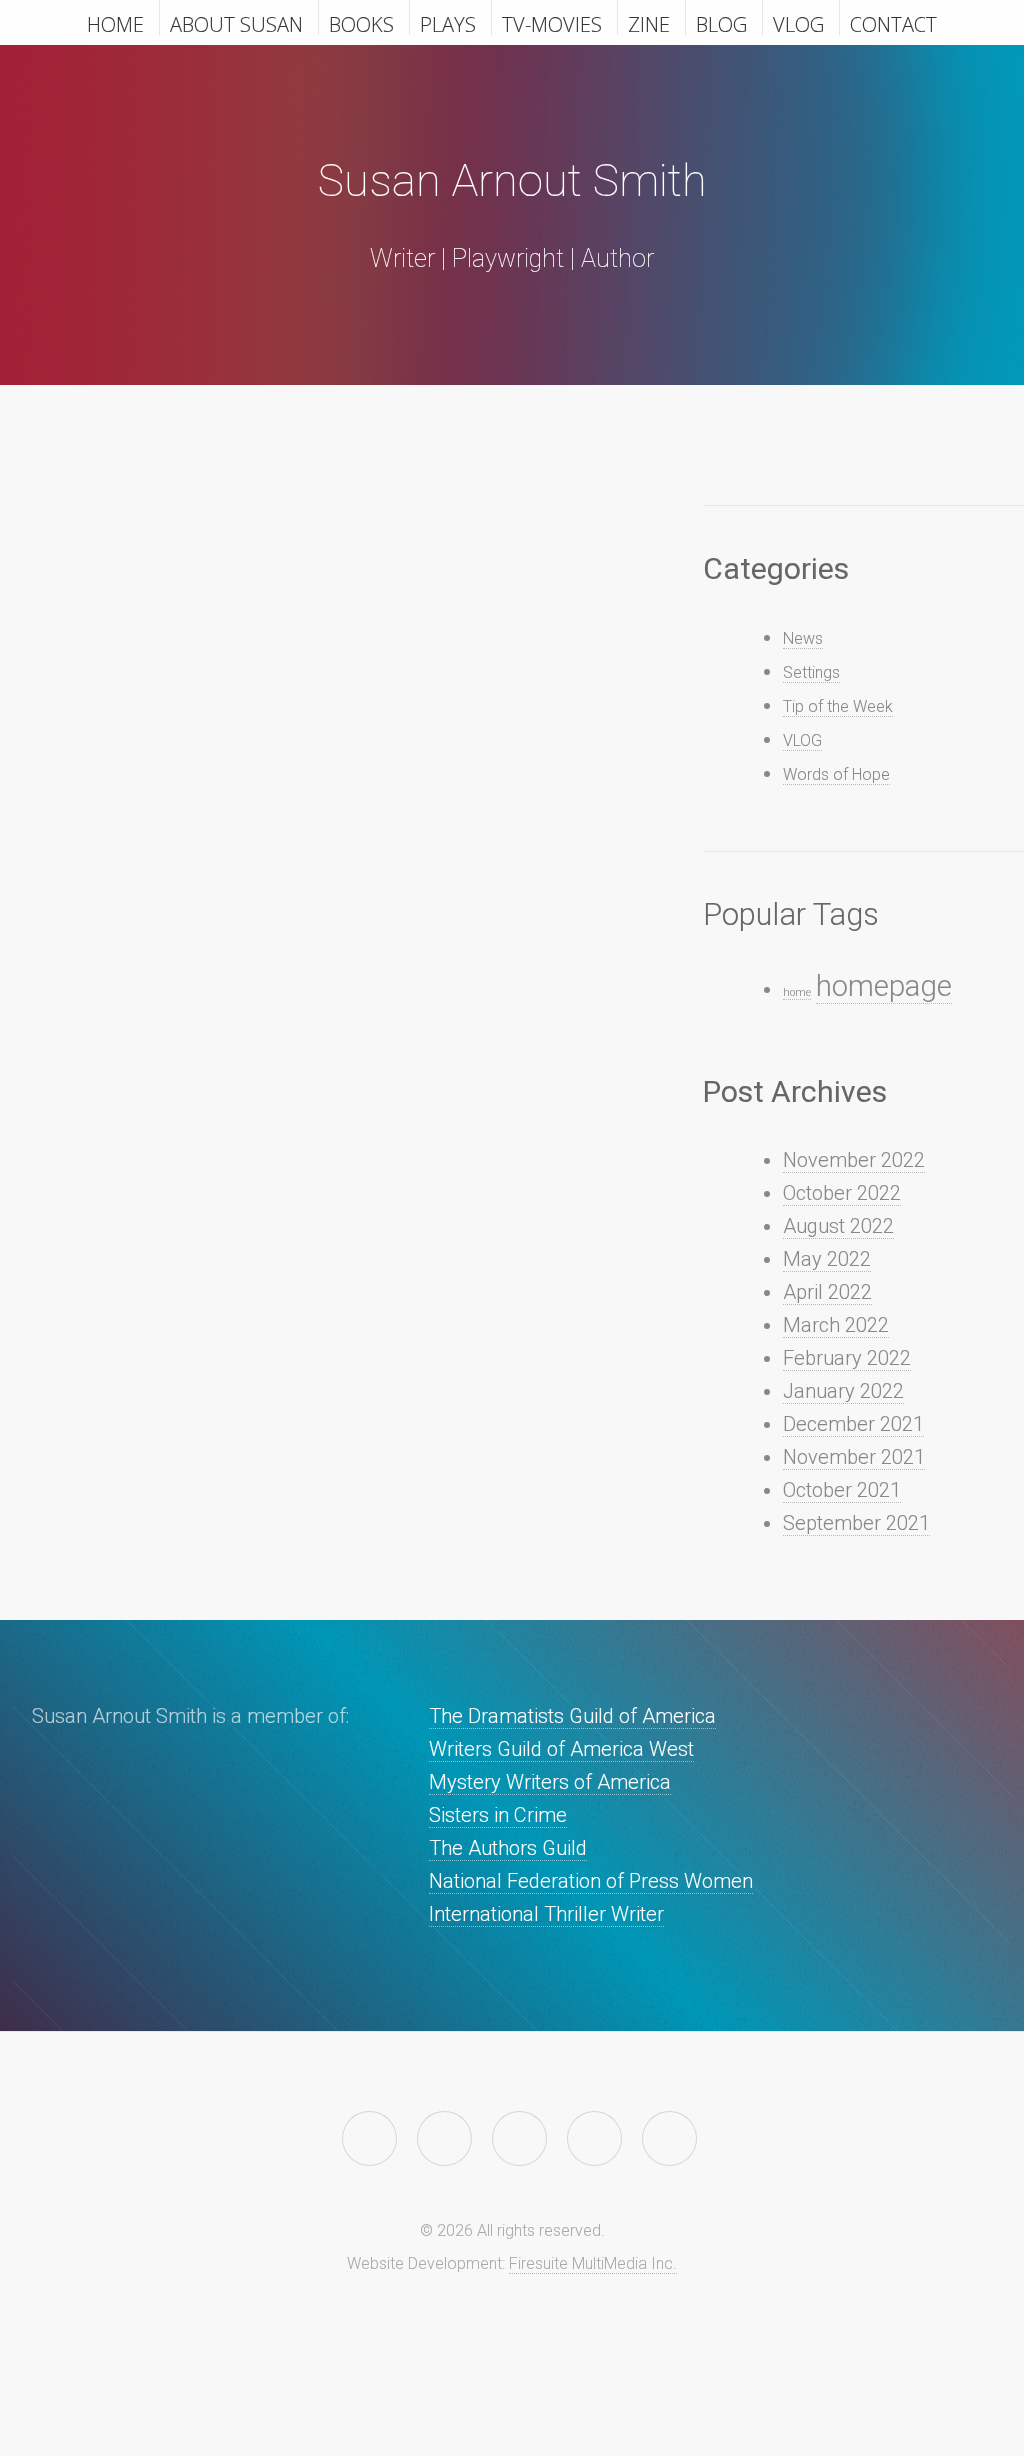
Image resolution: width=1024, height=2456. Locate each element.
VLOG (802, 740)
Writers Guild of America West (561, 1749)
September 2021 (856, 1523)
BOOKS (361, 23)
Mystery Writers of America (550, 1782)
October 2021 (842, 1490)
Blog (721, 23)
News (803, 638)
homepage (884, 986)
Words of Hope (836, 774)
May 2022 (827, 1259)
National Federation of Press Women (591, 1881)
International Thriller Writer (546, 1914)
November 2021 (854, 1457)
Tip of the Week (838, 706)
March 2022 (836, 1325)
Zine (649, 23)
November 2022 (854, 1160)
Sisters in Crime (498, 1815)
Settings (811, 672)
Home (115, 23)
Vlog (798, 23)
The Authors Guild (508, 1848)
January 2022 (843, 1391)
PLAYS (448, 23)
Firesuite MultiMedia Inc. (593, 2263)
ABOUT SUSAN (236, 23)
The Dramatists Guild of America (572, 1716)
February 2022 (847, 1358)
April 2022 (827, 1292)
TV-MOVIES (552, 23)
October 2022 (842, 1193)
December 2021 (853, 1424)
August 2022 (838, 1226)
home (797, 992)
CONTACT (893, 23)
